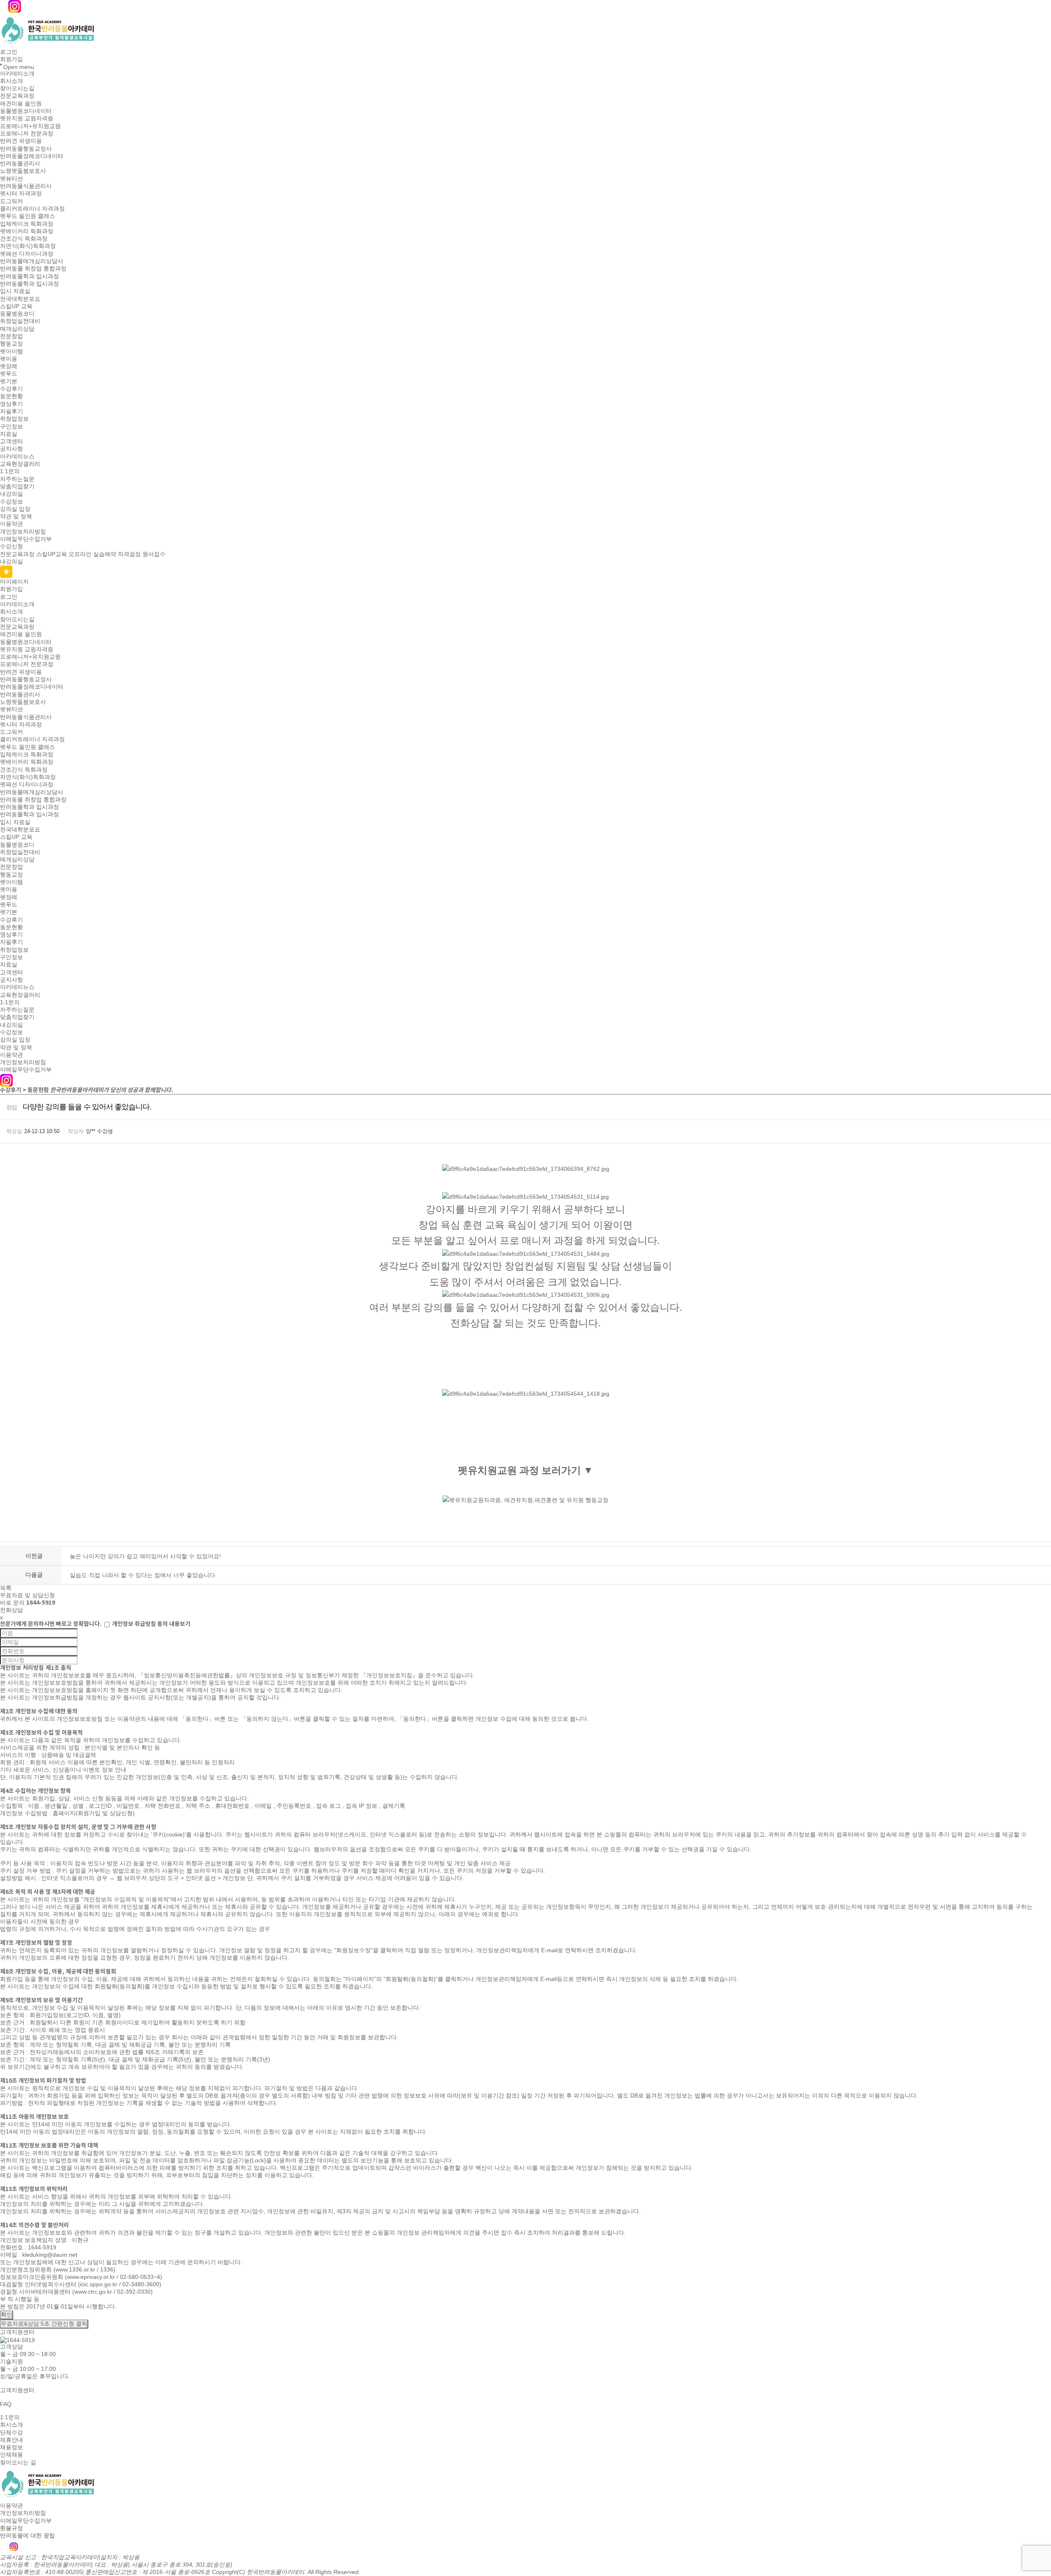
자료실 (9, 434)
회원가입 (11, 60)
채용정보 (11, 2447)
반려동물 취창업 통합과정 (33, 269)
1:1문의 (10, 472)
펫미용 (9, 359)
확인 (7, 2315)
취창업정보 (14, 419)
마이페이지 (14, 582)
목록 (6, 1588)
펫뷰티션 (11, 179)
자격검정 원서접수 (142, 554)
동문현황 (11, 396)
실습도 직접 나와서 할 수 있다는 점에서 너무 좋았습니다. (143, 1575)
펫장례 (9, 366)
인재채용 (11, 2455)
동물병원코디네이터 (26, 111)
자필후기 (11, 411)
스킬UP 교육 (16, 306)
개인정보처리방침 (23, 531)
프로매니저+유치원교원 (30, 126)
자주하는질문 (17, 479)
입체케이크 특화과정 (27, 224)
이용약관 (11, 524)
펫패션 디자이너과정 (27, 254)
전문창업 (11, 336)
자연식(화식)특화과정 (28, 246)
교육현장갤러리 (20, 464)
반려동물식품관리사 (26, 186)
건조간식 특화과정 (24, 238)
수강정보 (11, 501)
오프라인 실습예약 (92, 554)
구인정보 (11, 426)
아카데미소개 (17, 73)
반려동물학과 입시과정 (30, 276)
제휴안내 (11, 2440)
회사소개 (11, 81)
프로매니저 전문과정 (27, 133)
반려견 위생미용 (21, 141)
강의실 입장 (15, 509)
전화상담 (11, 1610)
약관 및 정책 (16, 516)
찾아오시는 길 (18, 2462)
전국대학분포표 (20, 299)
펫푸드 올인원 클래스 (28, 216)
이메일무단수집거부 (26, 539)
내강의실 (11, 494)
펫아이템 (11, 351)
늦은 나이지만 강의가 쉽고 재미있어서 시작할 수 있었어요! (145, 1556)
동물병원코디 (17, 314)
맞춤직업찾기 (17, 486)
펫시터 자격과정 (21, 194)
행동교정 (11, 344)
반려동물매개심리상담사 (32, 261)
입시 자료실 (15, 291)
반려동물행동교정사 (26, 149)
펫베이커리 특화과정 (27, 231)
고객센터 (11, 441)
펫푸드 (9, 374)
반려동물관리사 (20, 163)
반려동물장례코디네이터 (32, 156)
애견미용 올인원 (21, 103)
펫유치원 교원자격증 (27, 119)
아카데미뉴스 (17, 456)
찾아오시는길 (17, 88)
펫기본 (9, 381)
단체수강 (11, 2432)
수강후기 (11, 389)
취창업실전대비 (20, 321)
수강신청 (11, 547)
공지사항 (11, 449)
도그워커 (11, 201)
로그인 (9, 52)
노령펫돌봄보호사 (23, 171)
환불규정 (11, 2528)
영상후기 (11, 404)
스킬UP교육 (52, 554)
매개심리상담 (17, 329)
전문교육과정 (17, 96)
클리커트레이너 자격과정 (32, 208)
